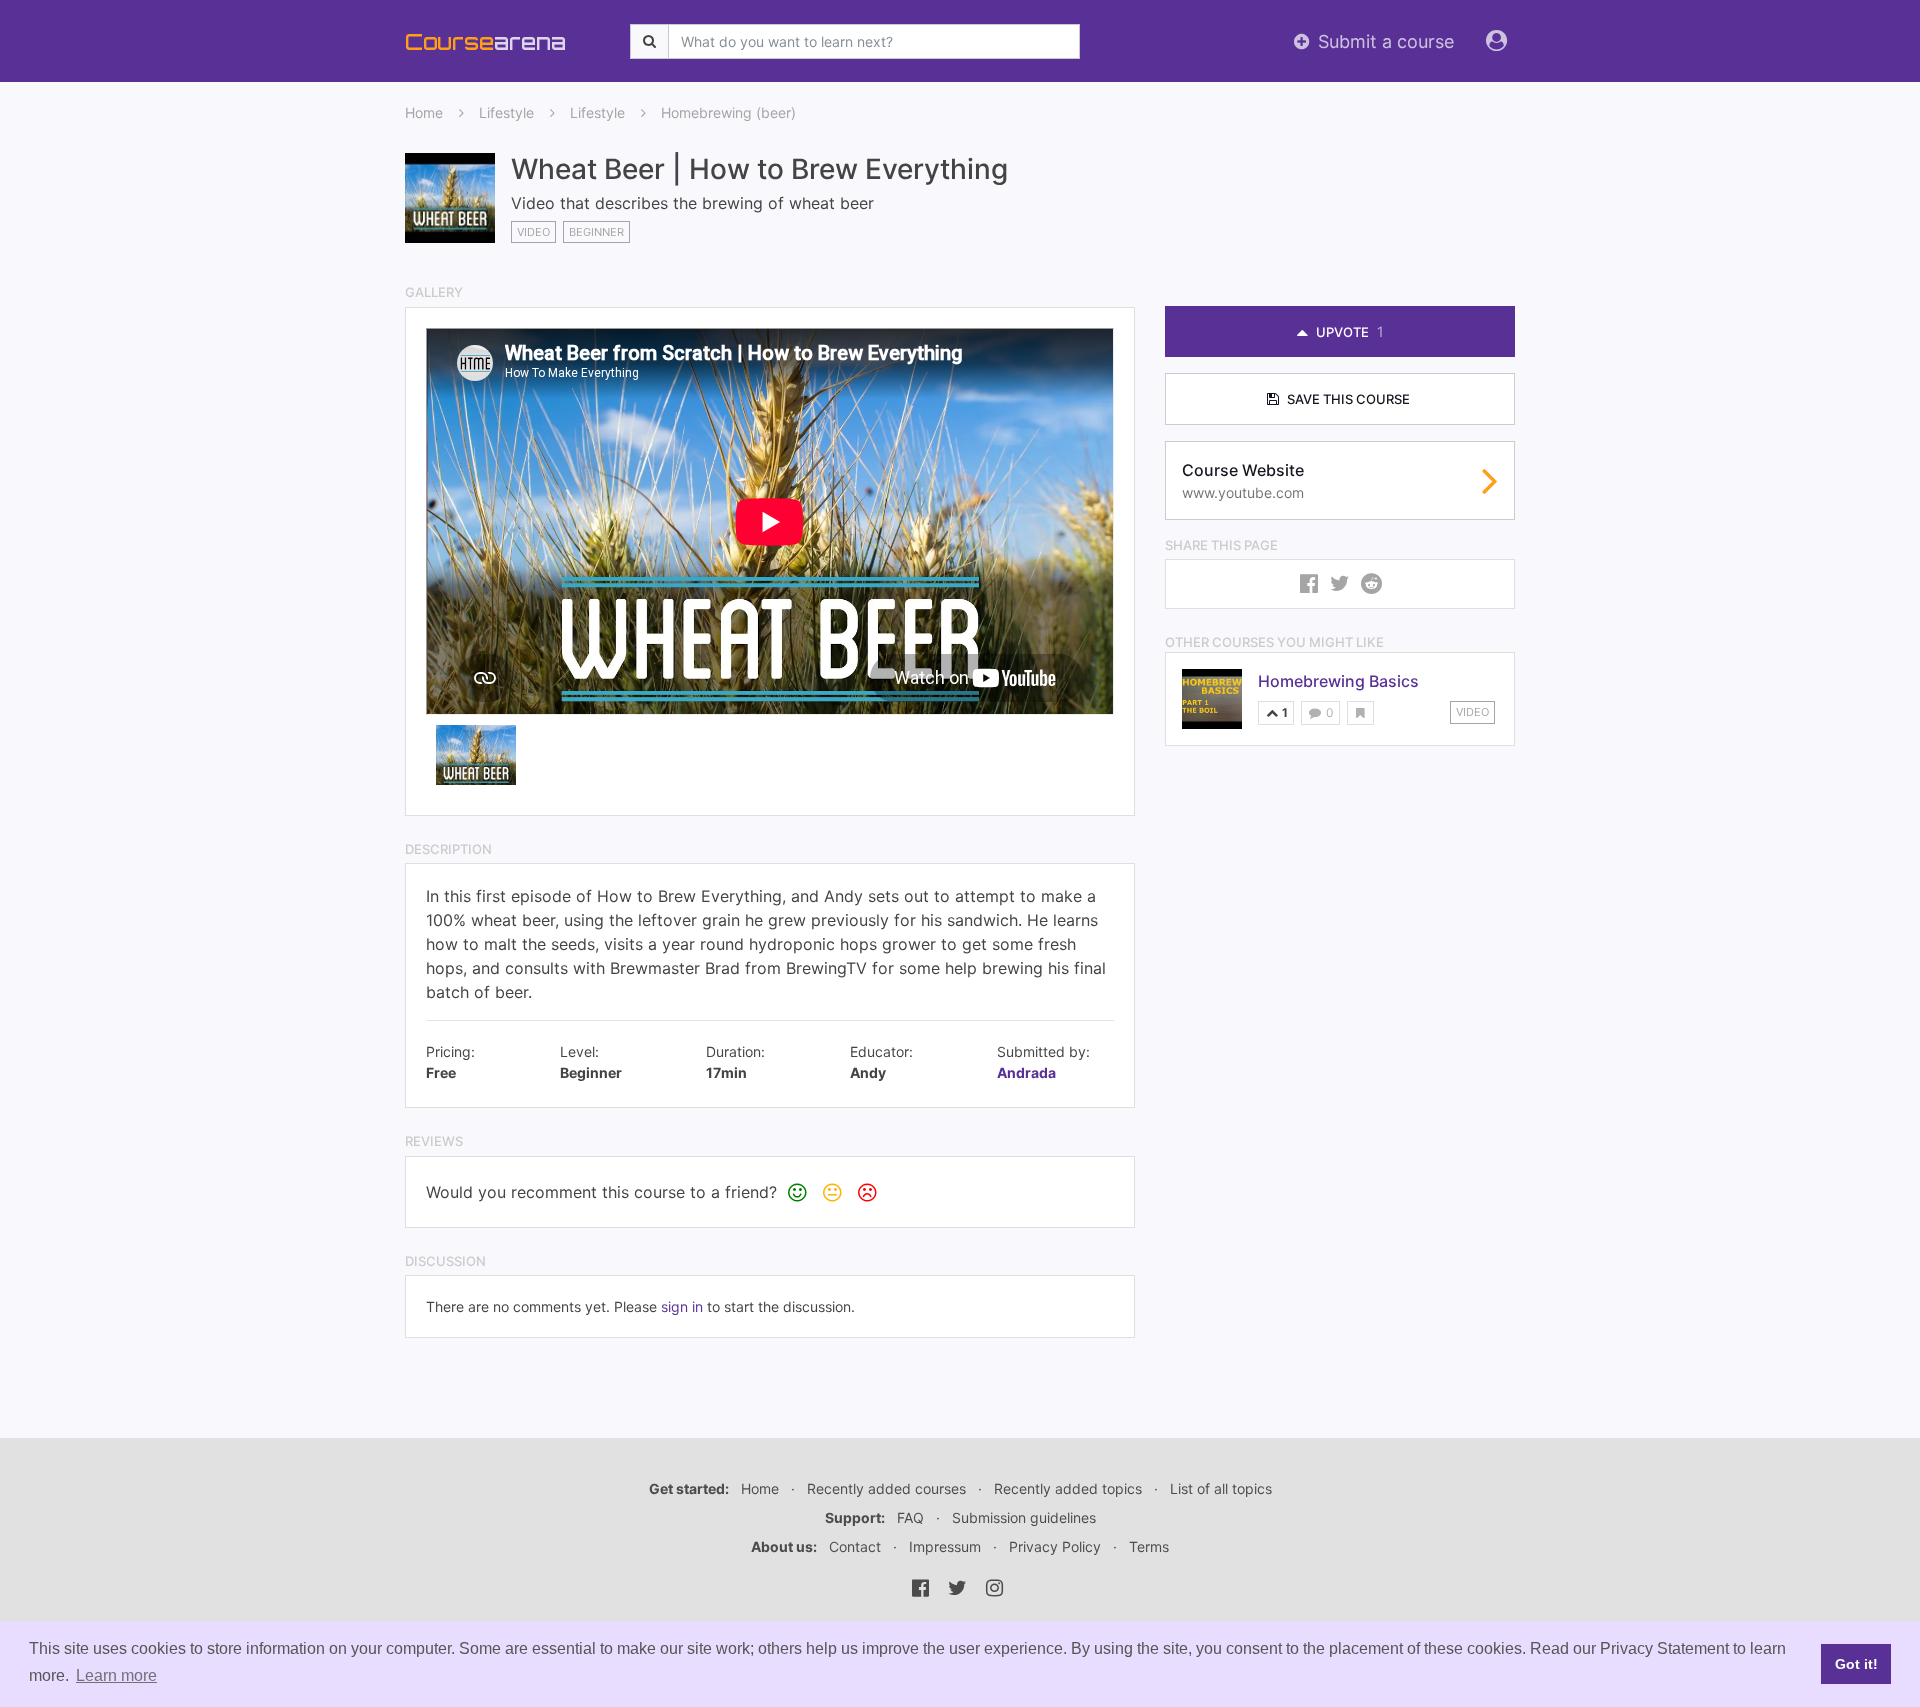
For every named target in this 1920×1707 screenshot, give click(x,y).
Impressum (945, 1546)
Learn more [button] (116, 1675)
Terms (1149, 1546)
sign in (682, 1306)
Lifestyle (506, 112)
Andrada (1026, 1072)
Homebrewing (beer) (728, 112)
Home (424, 112)
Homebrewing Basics (1338, 681)
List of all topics (1221, 1488)
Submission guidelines (1024, 1517)
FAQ (910, 1517)
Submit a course (1383, 41)
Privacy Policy (1055, 1546)
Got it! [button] (1856, 1664)
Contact (855, 1546)
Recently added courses (886, 1488)
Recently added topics (1068, 1488)
